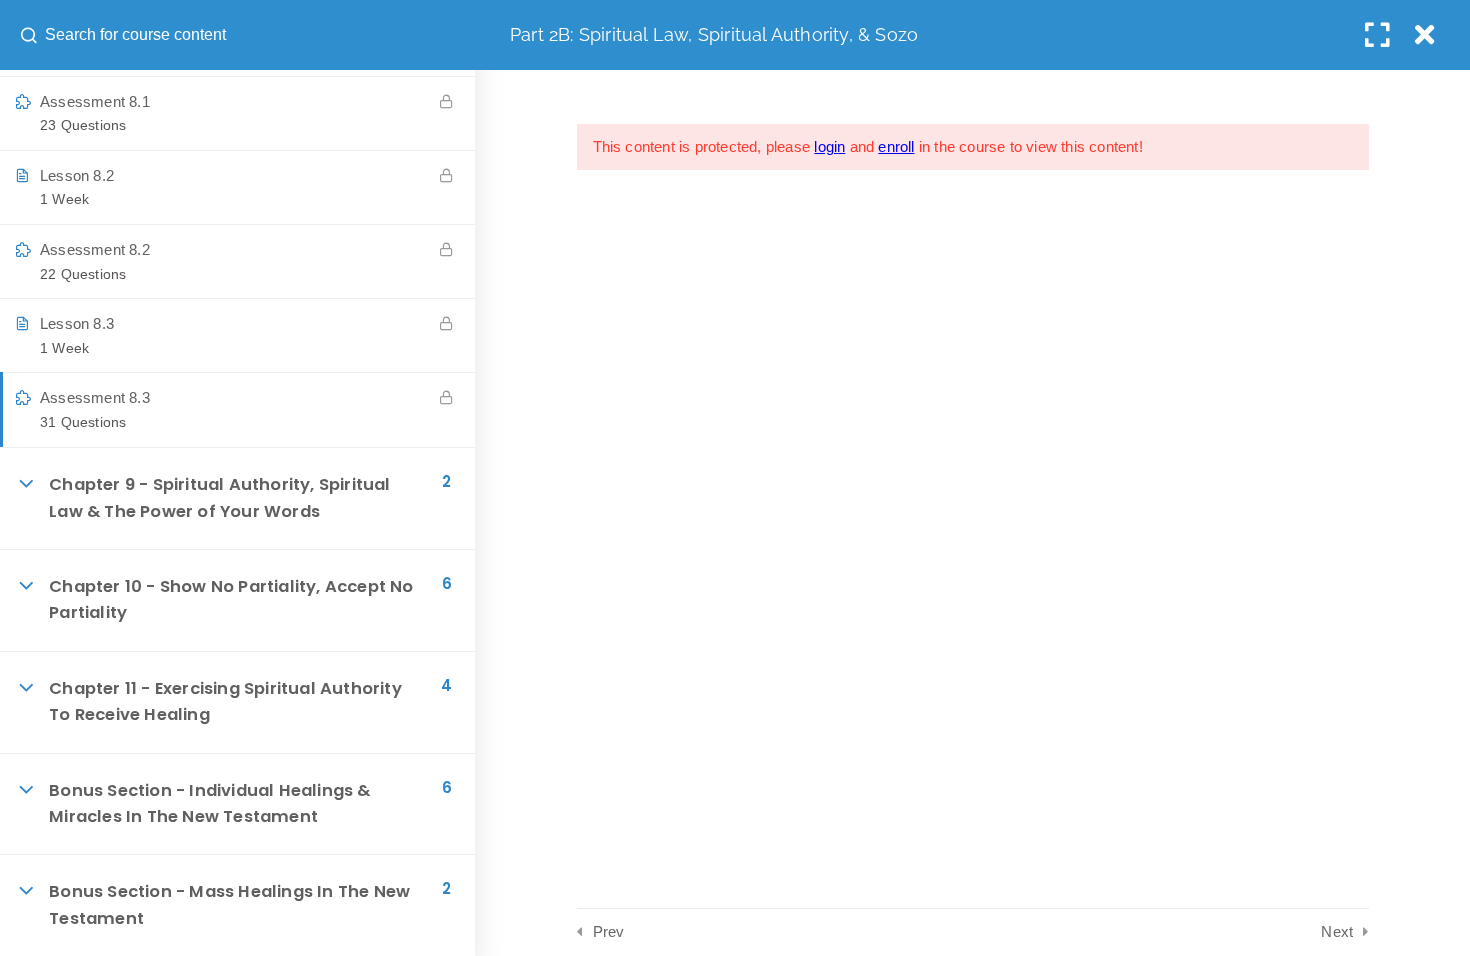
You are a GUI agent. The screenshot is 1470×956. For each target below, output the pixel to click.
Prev (609, 931)
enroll (896, 146)
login (829, 146)
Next (1337, 931)
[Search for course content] (31, 35)
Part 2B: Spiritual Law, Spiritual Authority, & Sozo (714, 34)
